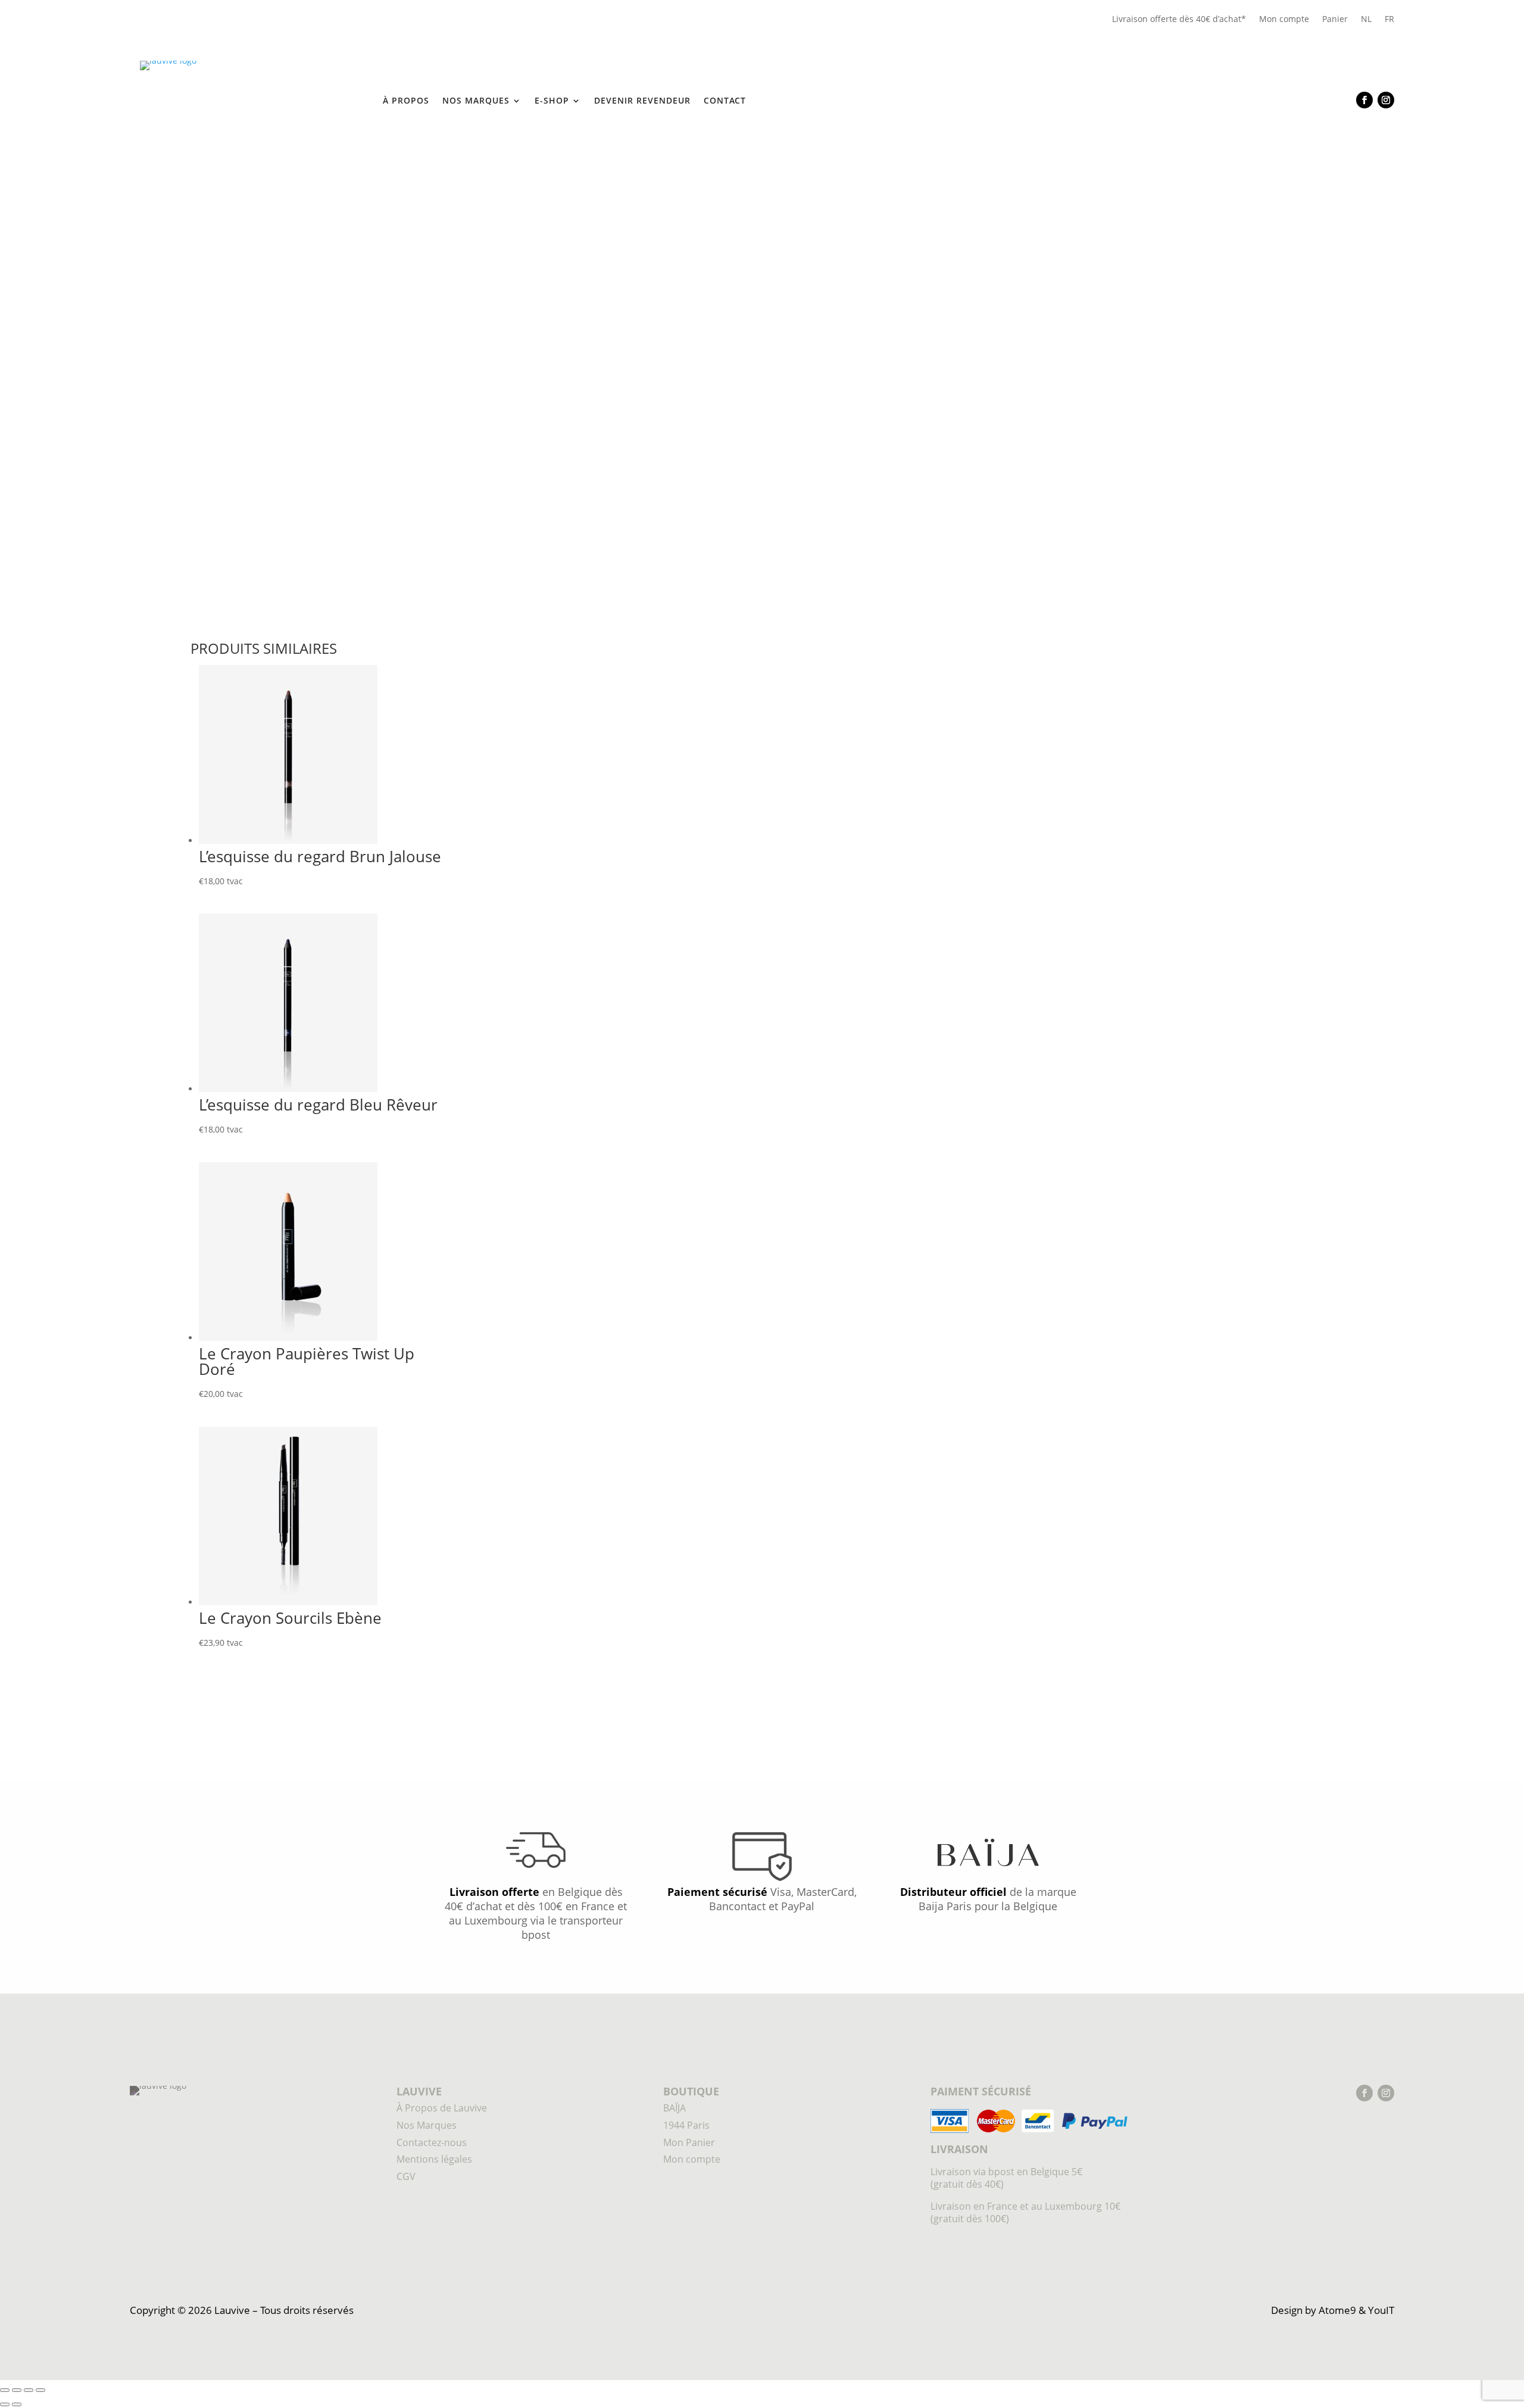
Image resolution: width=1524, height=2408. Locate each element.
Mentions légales (434, 2159)
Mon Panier (689, 2142)
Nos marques (476, 101)
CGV (406, 2176)
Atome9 (1337, 2310)
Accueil (205, 168)
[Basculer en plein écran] (17, 2390)
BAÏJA (674, 2108)
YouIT (1381, 2310)
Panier (1335, 19)
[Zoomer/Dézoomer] (5, 2390)
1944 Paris (247, 168)
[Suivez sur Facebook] (1364, 100)
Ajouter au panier (918, 438)
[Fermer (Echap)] (40, 2390)
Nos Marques (427, 2125)
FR (1389, 19)
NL (1366, 19)
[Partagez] (29, 2390)
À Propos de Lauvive (442, 2108)
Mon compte (1284, 19)
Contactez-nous (432, 2142)
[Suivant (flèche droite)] (17, 2404)
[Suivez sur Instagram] (1386, 100)
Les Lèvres (296, 168)
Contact (725, 101)
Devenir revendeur (642, 101)
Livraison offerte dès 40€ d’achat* (1179, 19)
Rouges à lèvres (356, 168)
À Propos (406, 101)
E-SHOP (552, 101)
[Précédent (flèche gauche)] (5, 2404)
